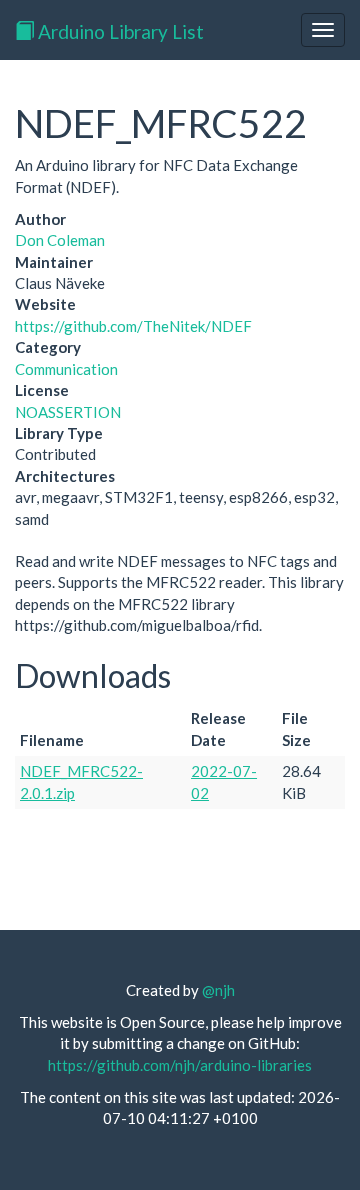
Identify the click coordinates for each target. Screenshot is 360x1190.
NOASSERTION (68, 412)
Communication (66, 369)
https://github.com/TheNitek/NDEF (133, 326)
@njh (218, 990)
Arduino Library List (119, 31)
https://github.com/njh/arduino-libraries (180, 1065)
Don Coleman (60, 240)
